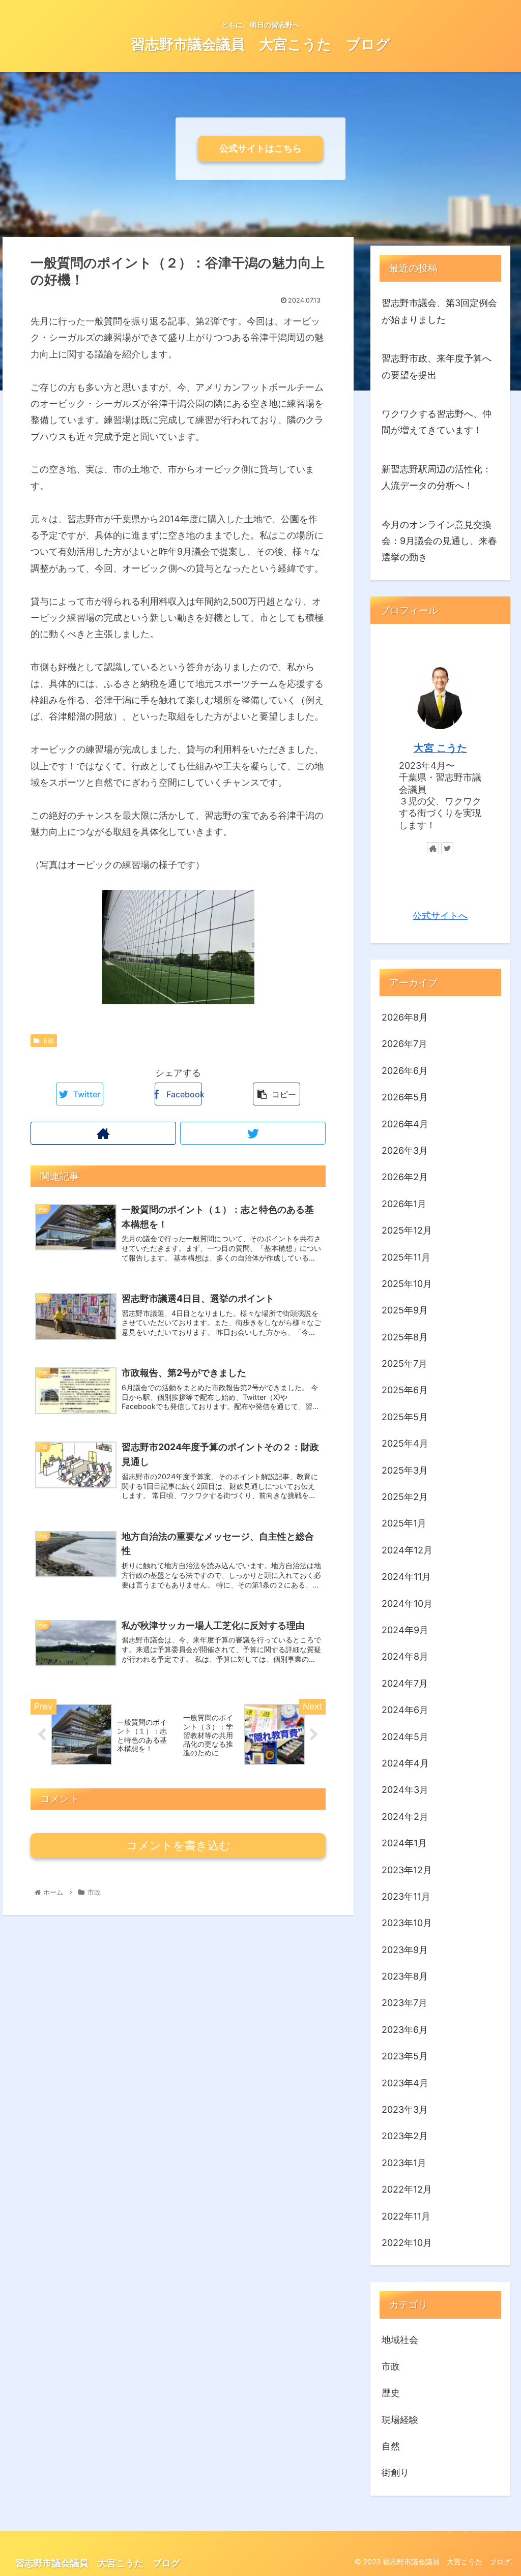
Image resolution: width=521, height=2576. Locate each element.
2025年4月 (405, 1443)
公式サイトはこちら (260, 148)
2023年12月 (407, 1870)
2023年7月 (404, 2003)
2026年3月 (405, 1150)
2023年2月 (405, 2136)
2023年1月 (404, 2163)
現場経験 (400, 2420)
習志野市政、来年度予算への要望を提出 (437, 366)
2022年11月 (406, 2216)
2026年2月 (405, 1177)
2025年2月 (405, 1497)
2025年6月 (405, 1390)
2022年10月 (407, 2243)
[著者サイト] (103, 1133)
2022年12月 (407, 2189)
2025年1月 (404, 1523)
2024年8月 (405, 1656)
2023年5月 (405, 2056)
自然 (391, 2446)
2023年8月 (405, 1976)
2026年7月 (404, 1044)
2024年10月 (407, 1604)
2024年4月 (405, 1763)
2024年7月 (405, 1683)
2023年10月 (407, 1923)
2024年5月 (405, 1737)
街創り (395, 2473)
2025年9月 (405, 1310)
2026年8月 (405, 1017)
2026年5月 (405, 1097)
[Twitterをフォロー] (253, 1133)
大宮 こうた (440, 748)
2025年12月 (407, 1230)
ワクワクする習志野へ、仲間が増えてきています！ (437, 422)
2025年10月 (407, 1284)
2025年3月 (405, 1470)
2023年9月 (405, 1950)
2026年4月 (405, 1124)
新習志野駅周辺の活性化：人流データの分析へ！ (437, 477)
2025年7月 (404, 1364)
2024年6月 (405, 1710)
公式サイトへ (440, 916)
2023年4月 (405, 2083)
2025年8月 (405, 1337)
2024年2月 (405, 1817)
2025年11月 (406, 1257)
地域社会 (400, 2340)
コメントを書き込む (178, 1846)
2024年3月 (405, 1790)
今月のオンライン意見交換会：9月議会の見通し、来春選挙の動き (439, 541)
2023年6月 (405, 2030)
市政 (48, 1041)
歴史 (391, 2393)
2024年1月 (404, 1843)
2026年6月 (405, 1071)
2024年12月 (407, 1550)
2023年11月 (406, 1896)
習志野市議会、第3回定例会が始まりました (439, 311)
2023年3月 (405, 2109)
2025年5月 (405, 1417)
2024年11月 (406, 1577)
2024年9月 (405, 1630)
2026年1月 (404, 1204)
